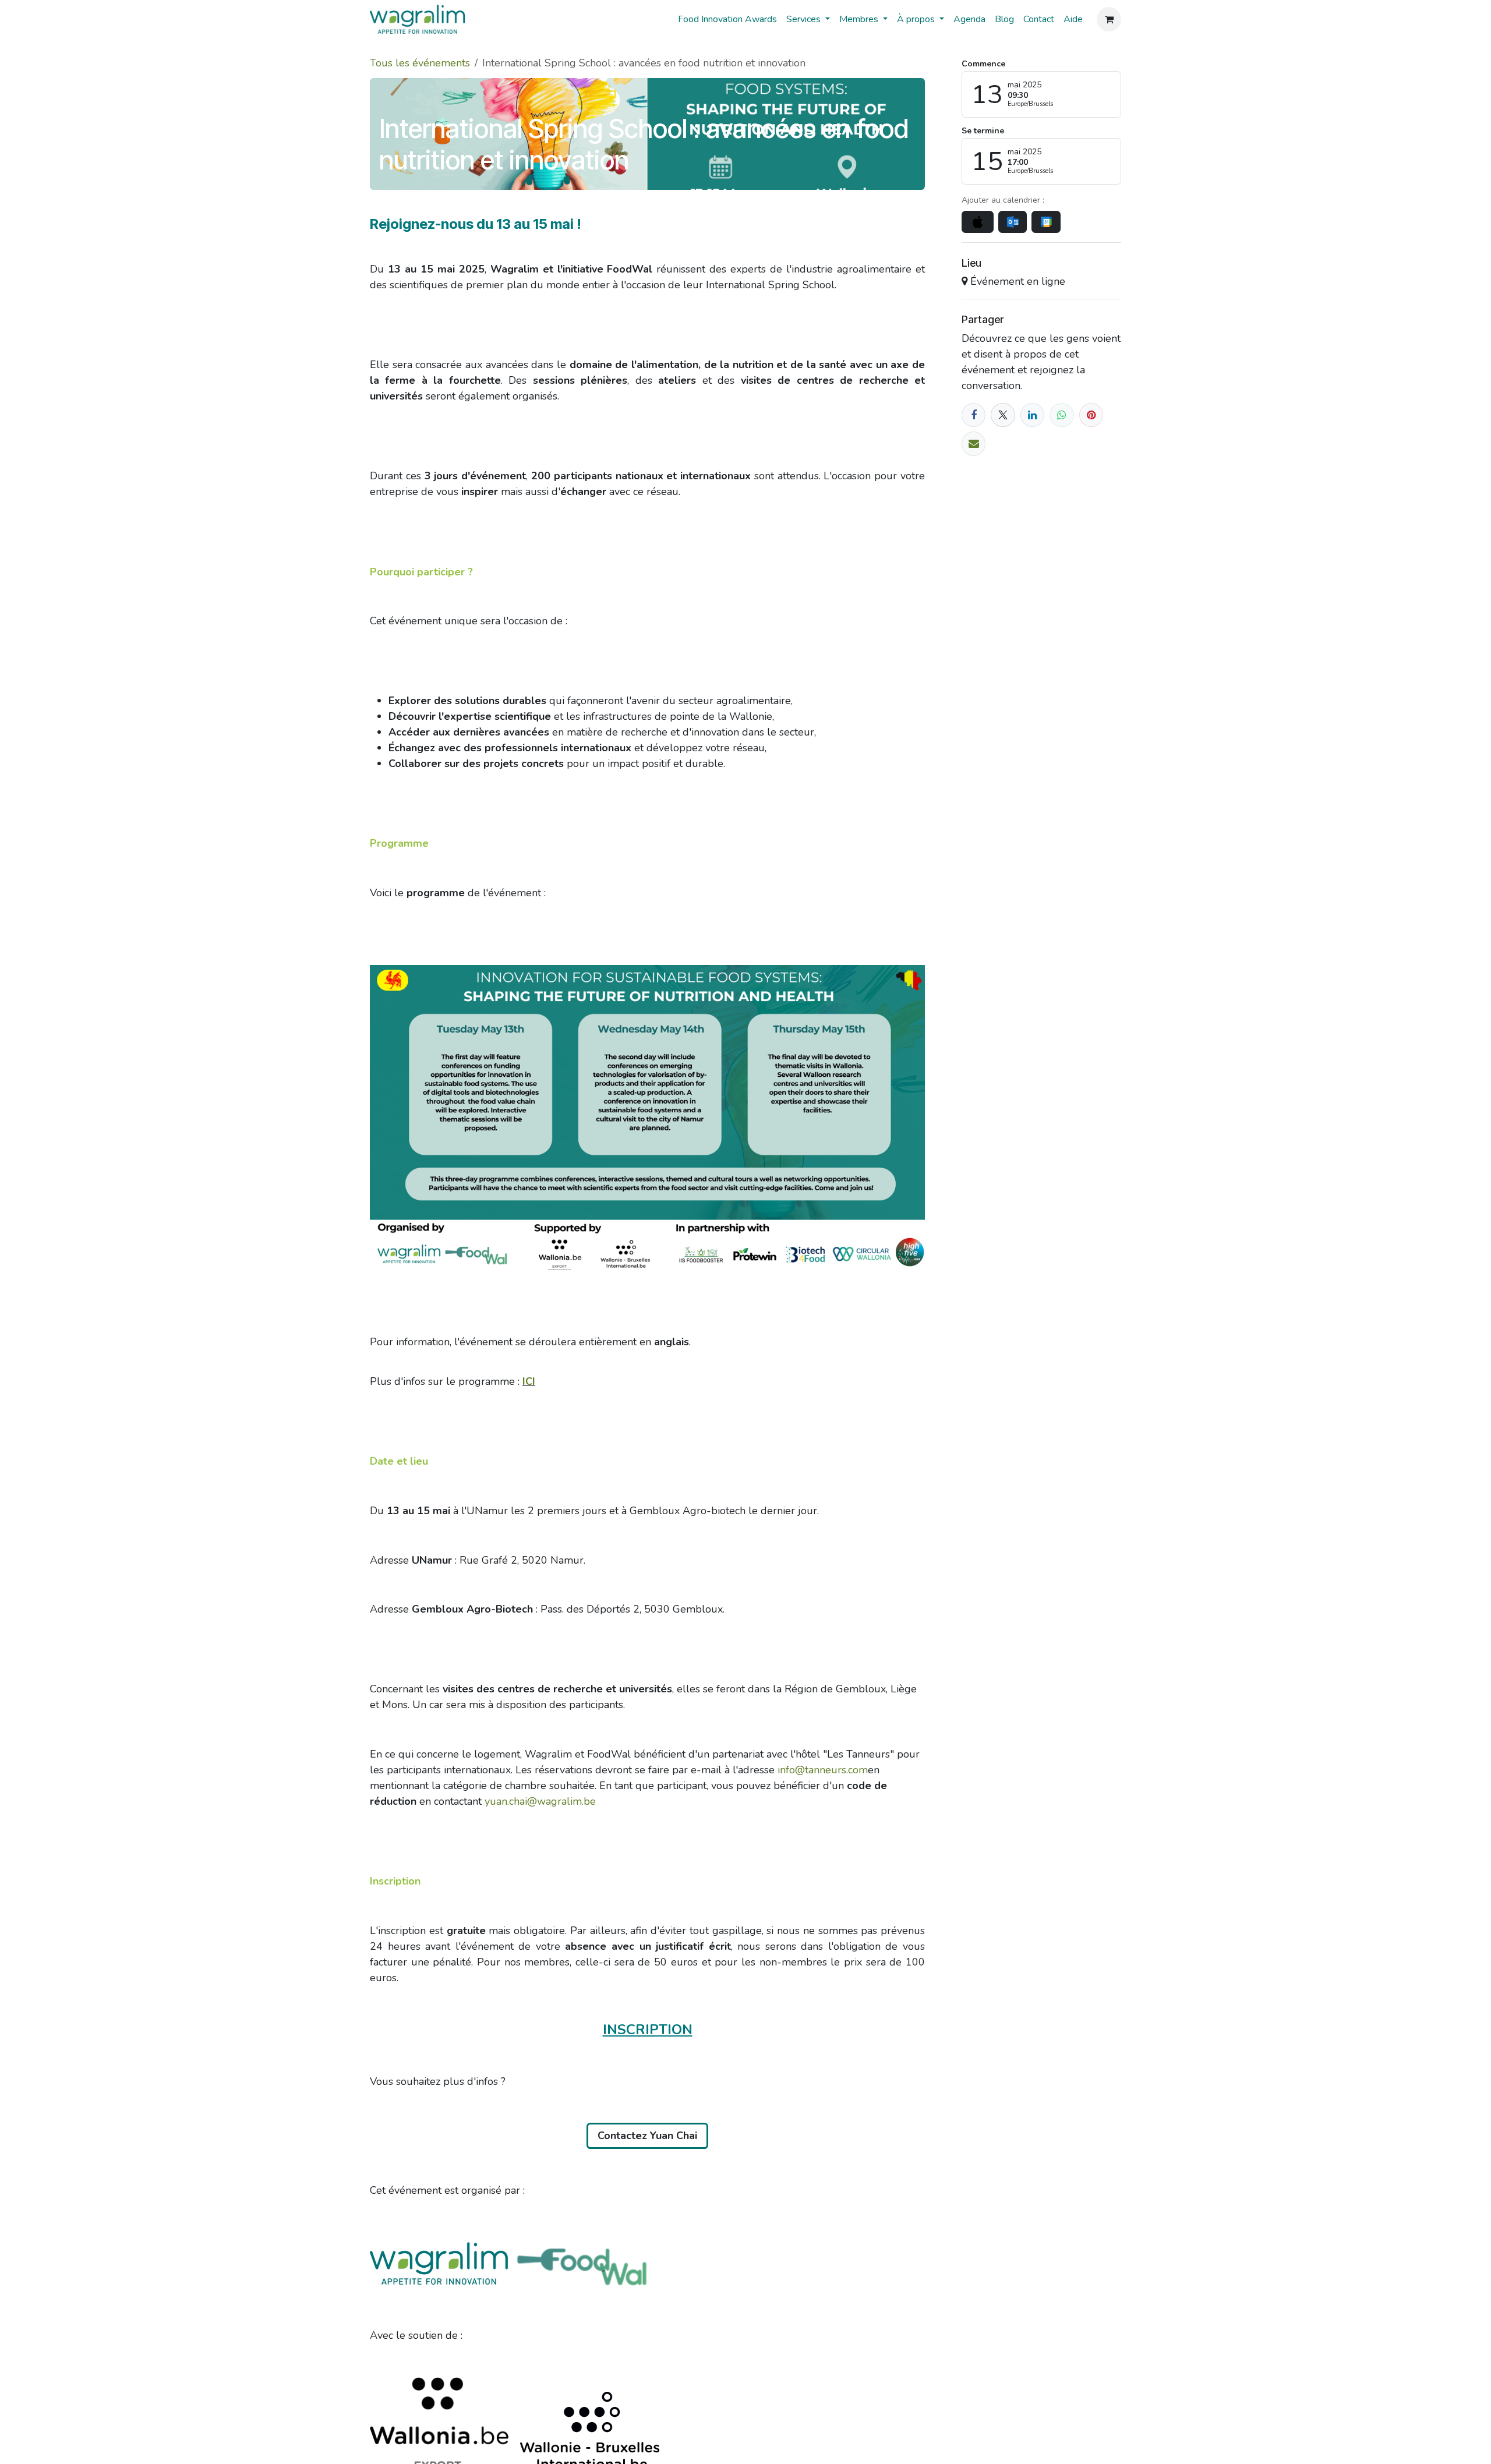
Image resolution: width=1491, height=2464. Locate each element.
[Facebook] (974, 415)
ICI (529, 1381)
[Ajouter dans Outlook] (1013, 222)
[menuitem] (727, 19)
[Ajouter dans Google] (1046, 222)
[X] (1003, 415)
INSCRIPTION (648, 2030)
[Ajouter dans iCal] (978, 222)
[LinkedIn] (1032, 415)
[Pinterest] (1091, 415)
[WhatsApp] (1061, 415)
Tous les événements (420, 63)
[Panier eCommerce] (1109, 19)
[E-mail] (974, 443)
